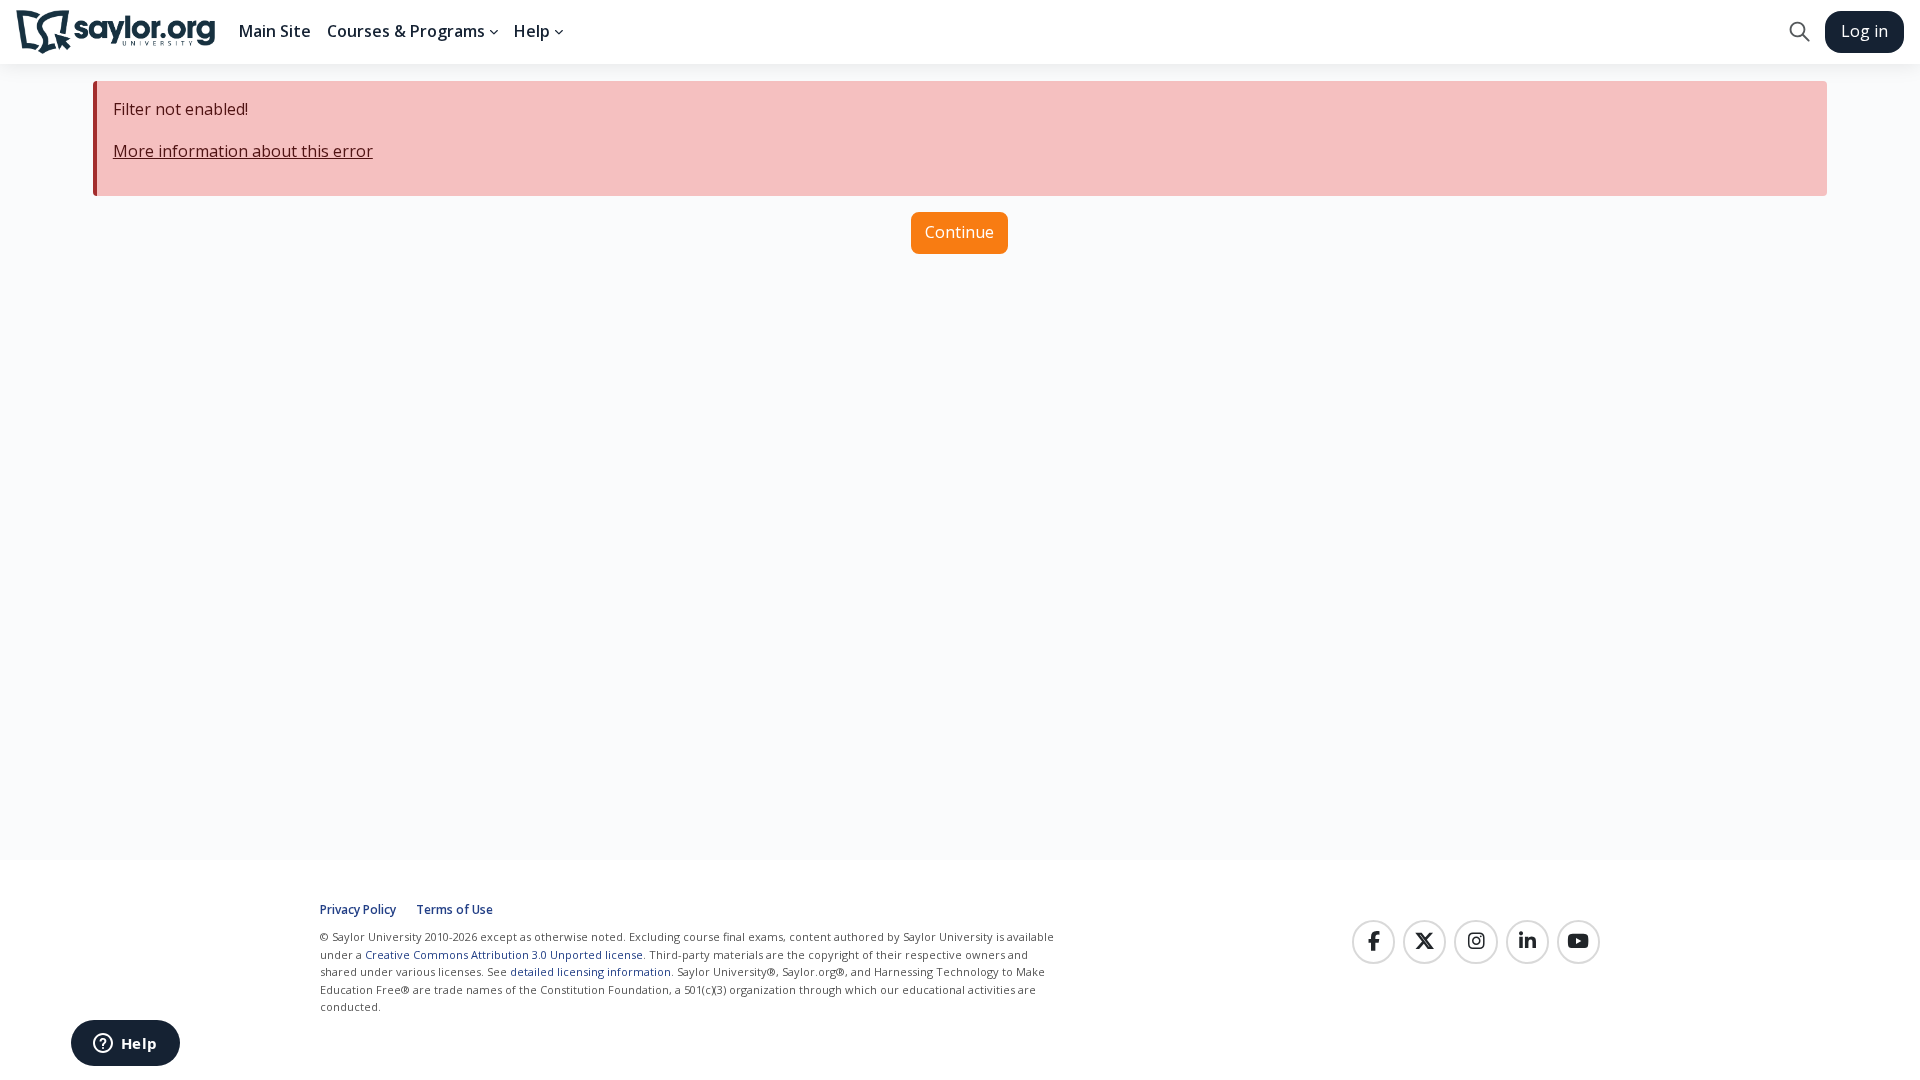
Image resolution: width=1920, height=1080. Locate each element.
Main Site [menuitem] (275, 31)
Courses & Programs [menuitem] (406, 31)
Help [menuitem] (532, 31)
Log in (1864, 31)
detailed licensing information (590, 971)
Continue (959, 232)
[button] (1799, 32)
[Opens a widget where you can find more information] (125, 1045)
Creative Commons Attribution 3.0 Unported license (504, 954)
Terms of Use (454, 909)
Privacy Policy (358, 909)
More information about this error (243, 151)
